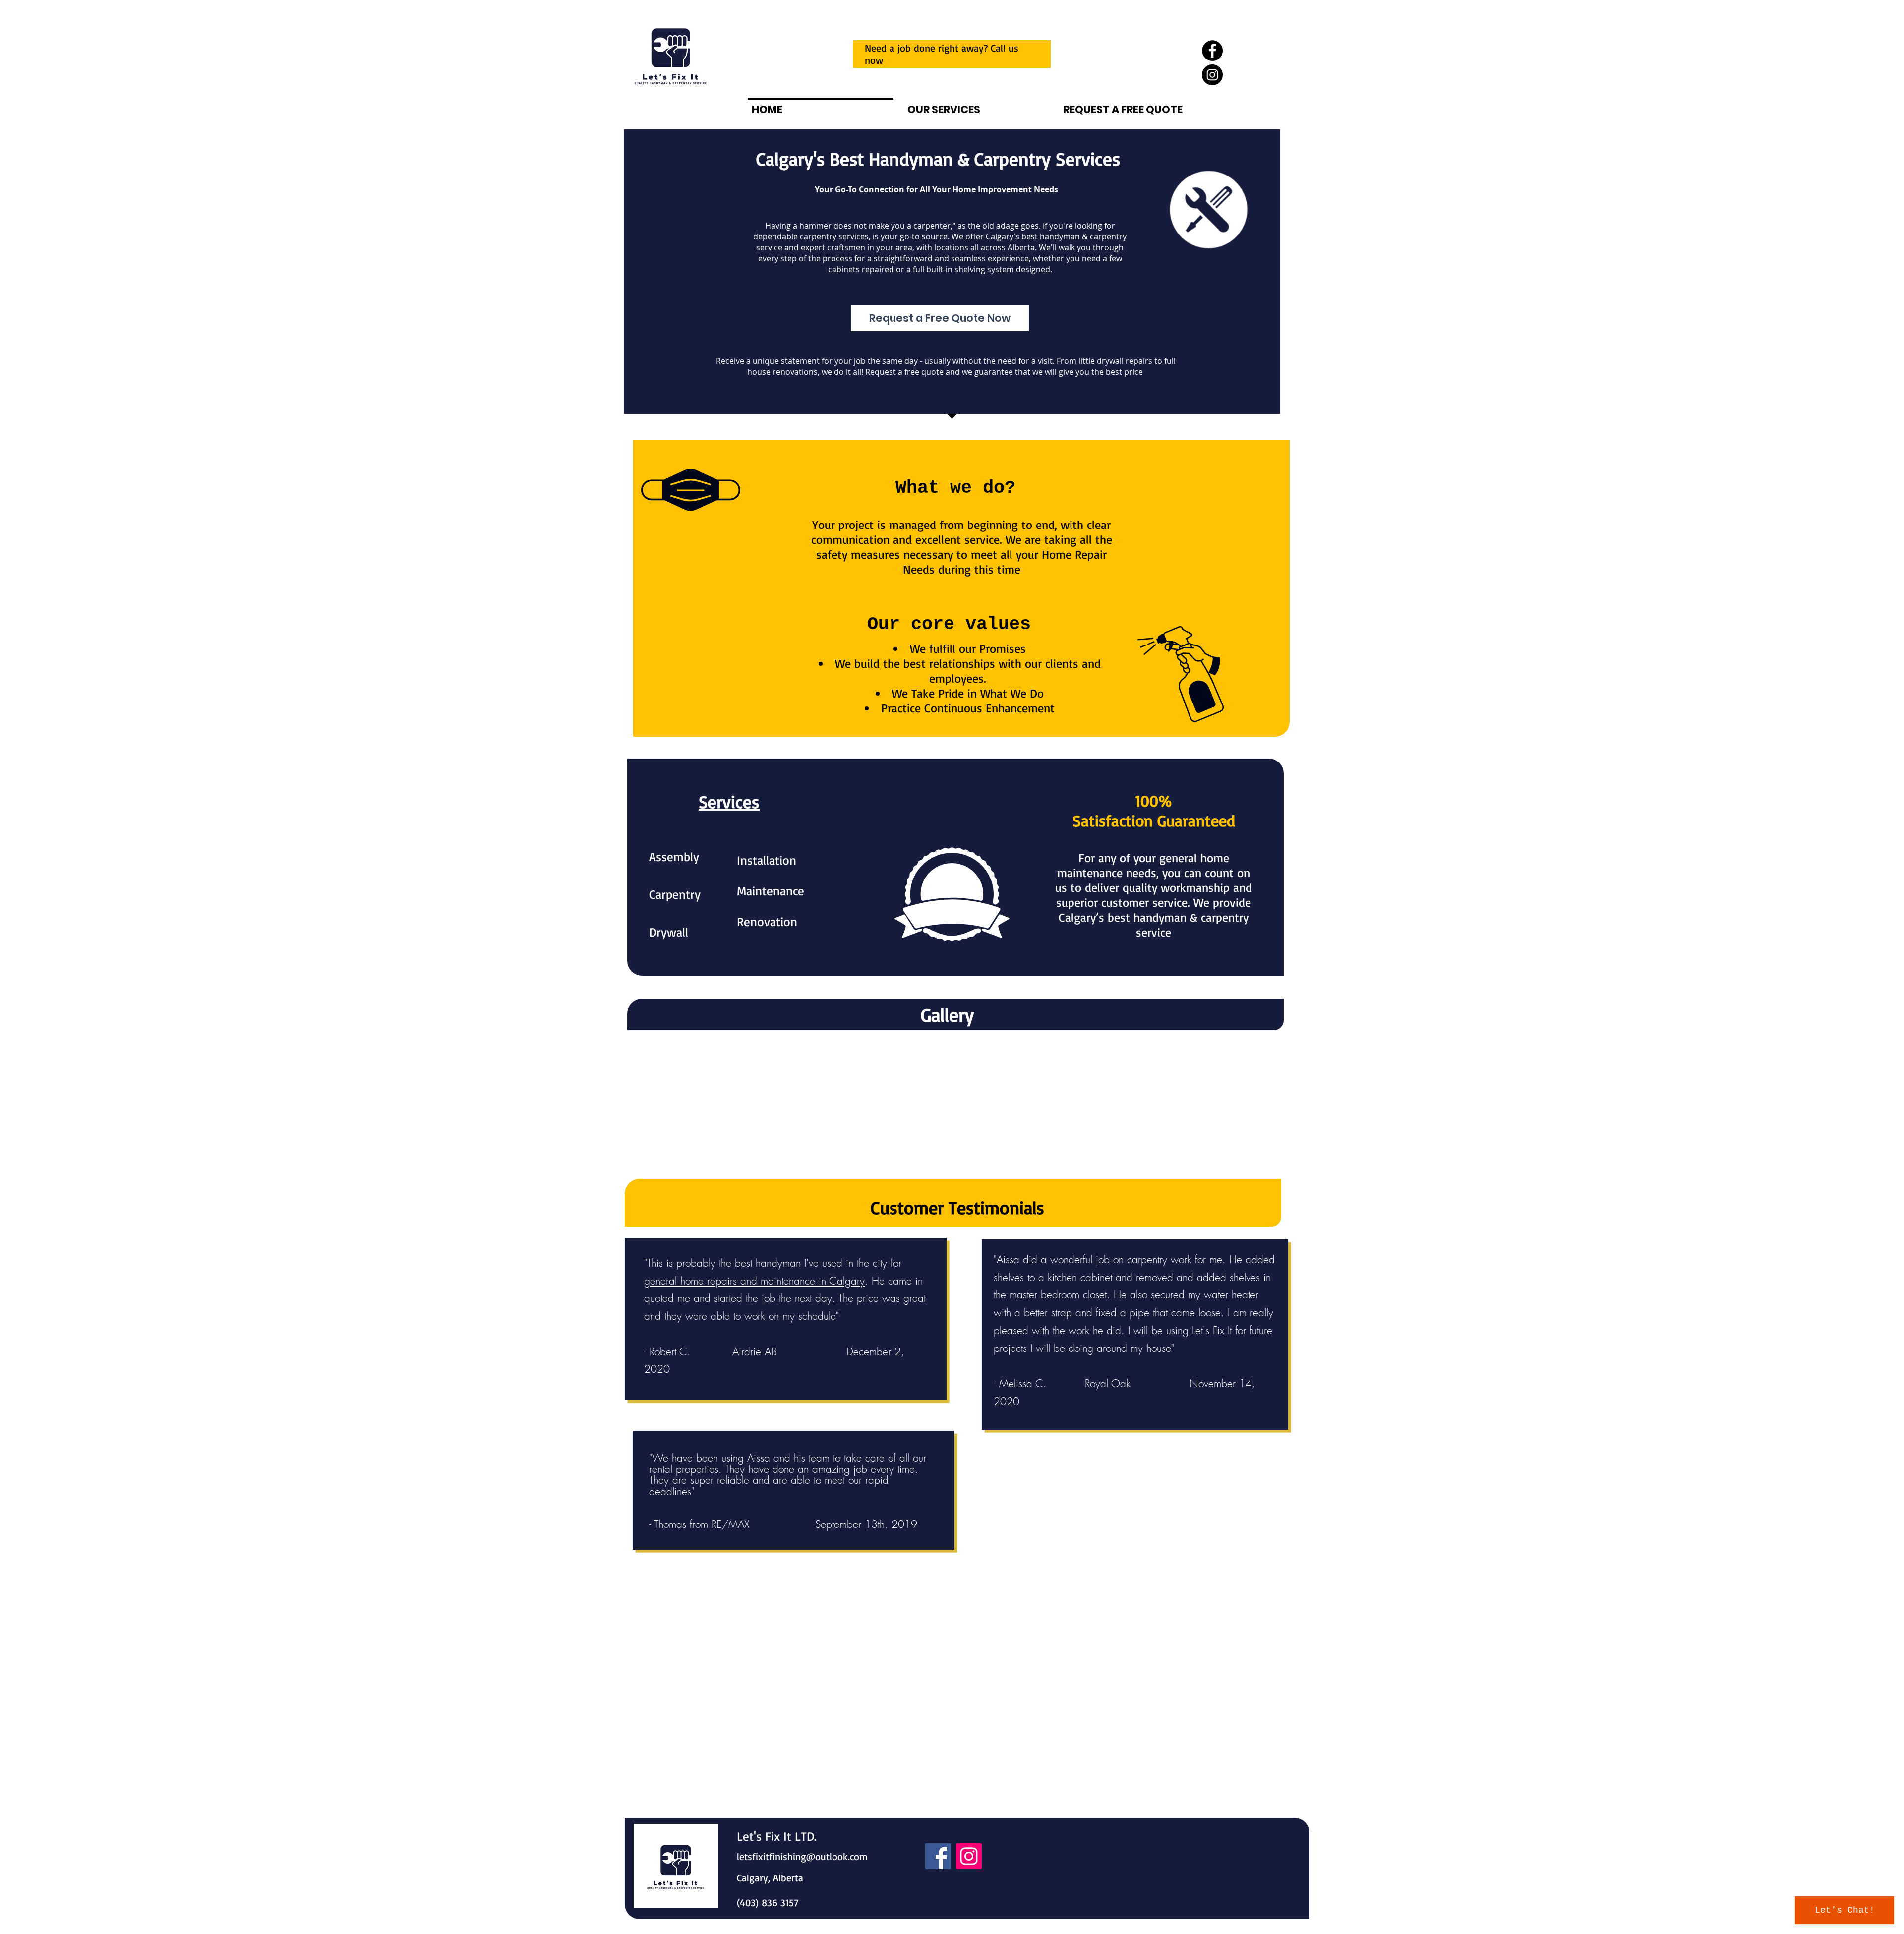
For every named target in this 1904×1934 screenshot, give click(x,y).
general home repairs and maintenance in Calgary (754, 1281)
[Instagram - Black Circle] (1212, 75)
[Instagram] (969, 1856)
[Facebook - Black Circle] (1212, 51)
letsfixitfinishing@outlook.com (802, 1856)
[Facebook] (938, 1856)
